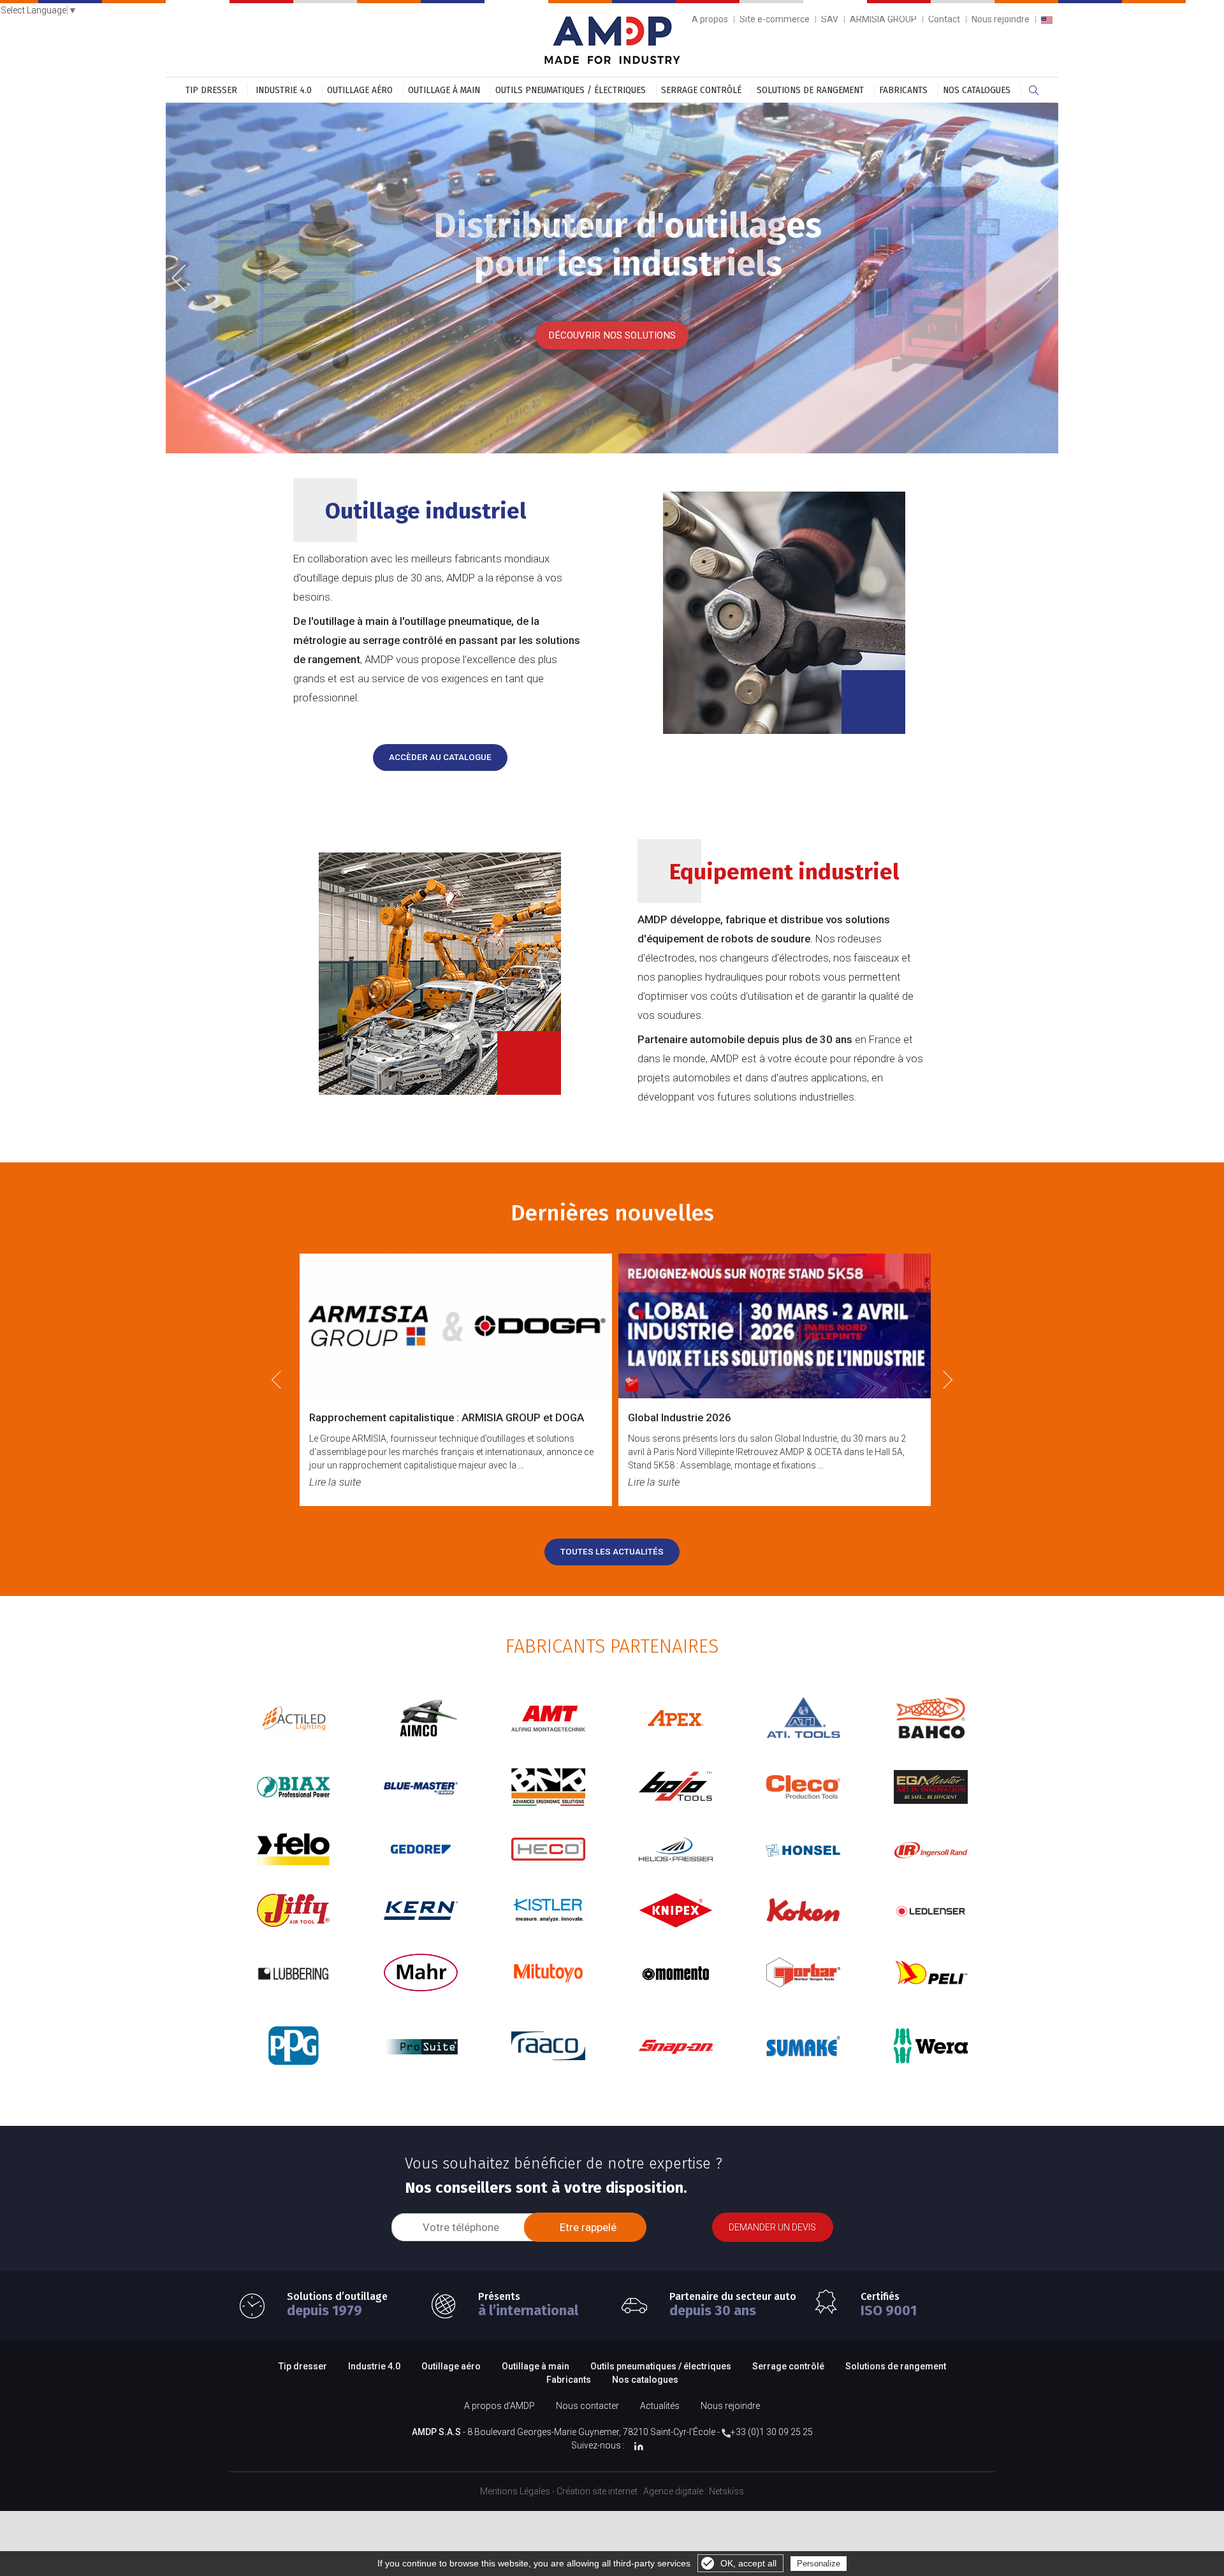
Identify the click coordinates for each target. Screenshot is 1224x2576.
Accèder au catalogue (440, 757)
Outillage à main (444, 90)
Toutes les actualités (612, 1552)
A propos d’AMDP (499, 2406)
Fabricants (903, 90)
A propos (710, 19)
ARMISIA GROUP (883, 19)
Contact (944, 19)
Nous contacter (587, 2406)
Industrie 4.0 (284, 90)
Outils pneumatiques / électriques (571, 90)
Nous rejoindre (1001, 19)
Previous (188, 279)
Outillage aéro (360, 90)
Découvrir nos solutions (612, 335)
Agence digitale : (676, 2491)
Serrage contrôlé (701, 90)
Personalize (819, 2564)
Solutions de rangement (810, 90)
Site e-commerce (775, 19)
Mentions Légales (515, 2491)
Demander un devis (772, 2227)
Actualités (660, 2406)
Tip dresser (211, 90)
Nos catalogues (977, 90)
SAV (830, 19)
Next (1040, 276)
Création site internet (597, 2491)
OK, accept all (748, 2563)
